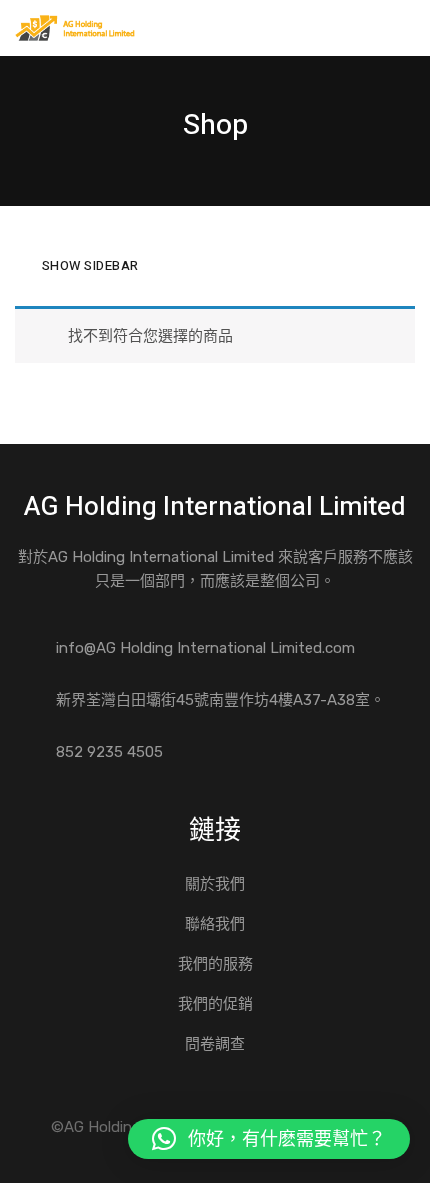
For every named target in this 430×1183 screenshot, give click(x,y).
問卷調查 (215, 1044)
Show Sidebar (90, 265)
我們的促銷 (215, 1004)
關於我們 (215, 884)
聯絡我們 (215, 924)
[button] (269, 1139)
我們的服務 (215, 964)
